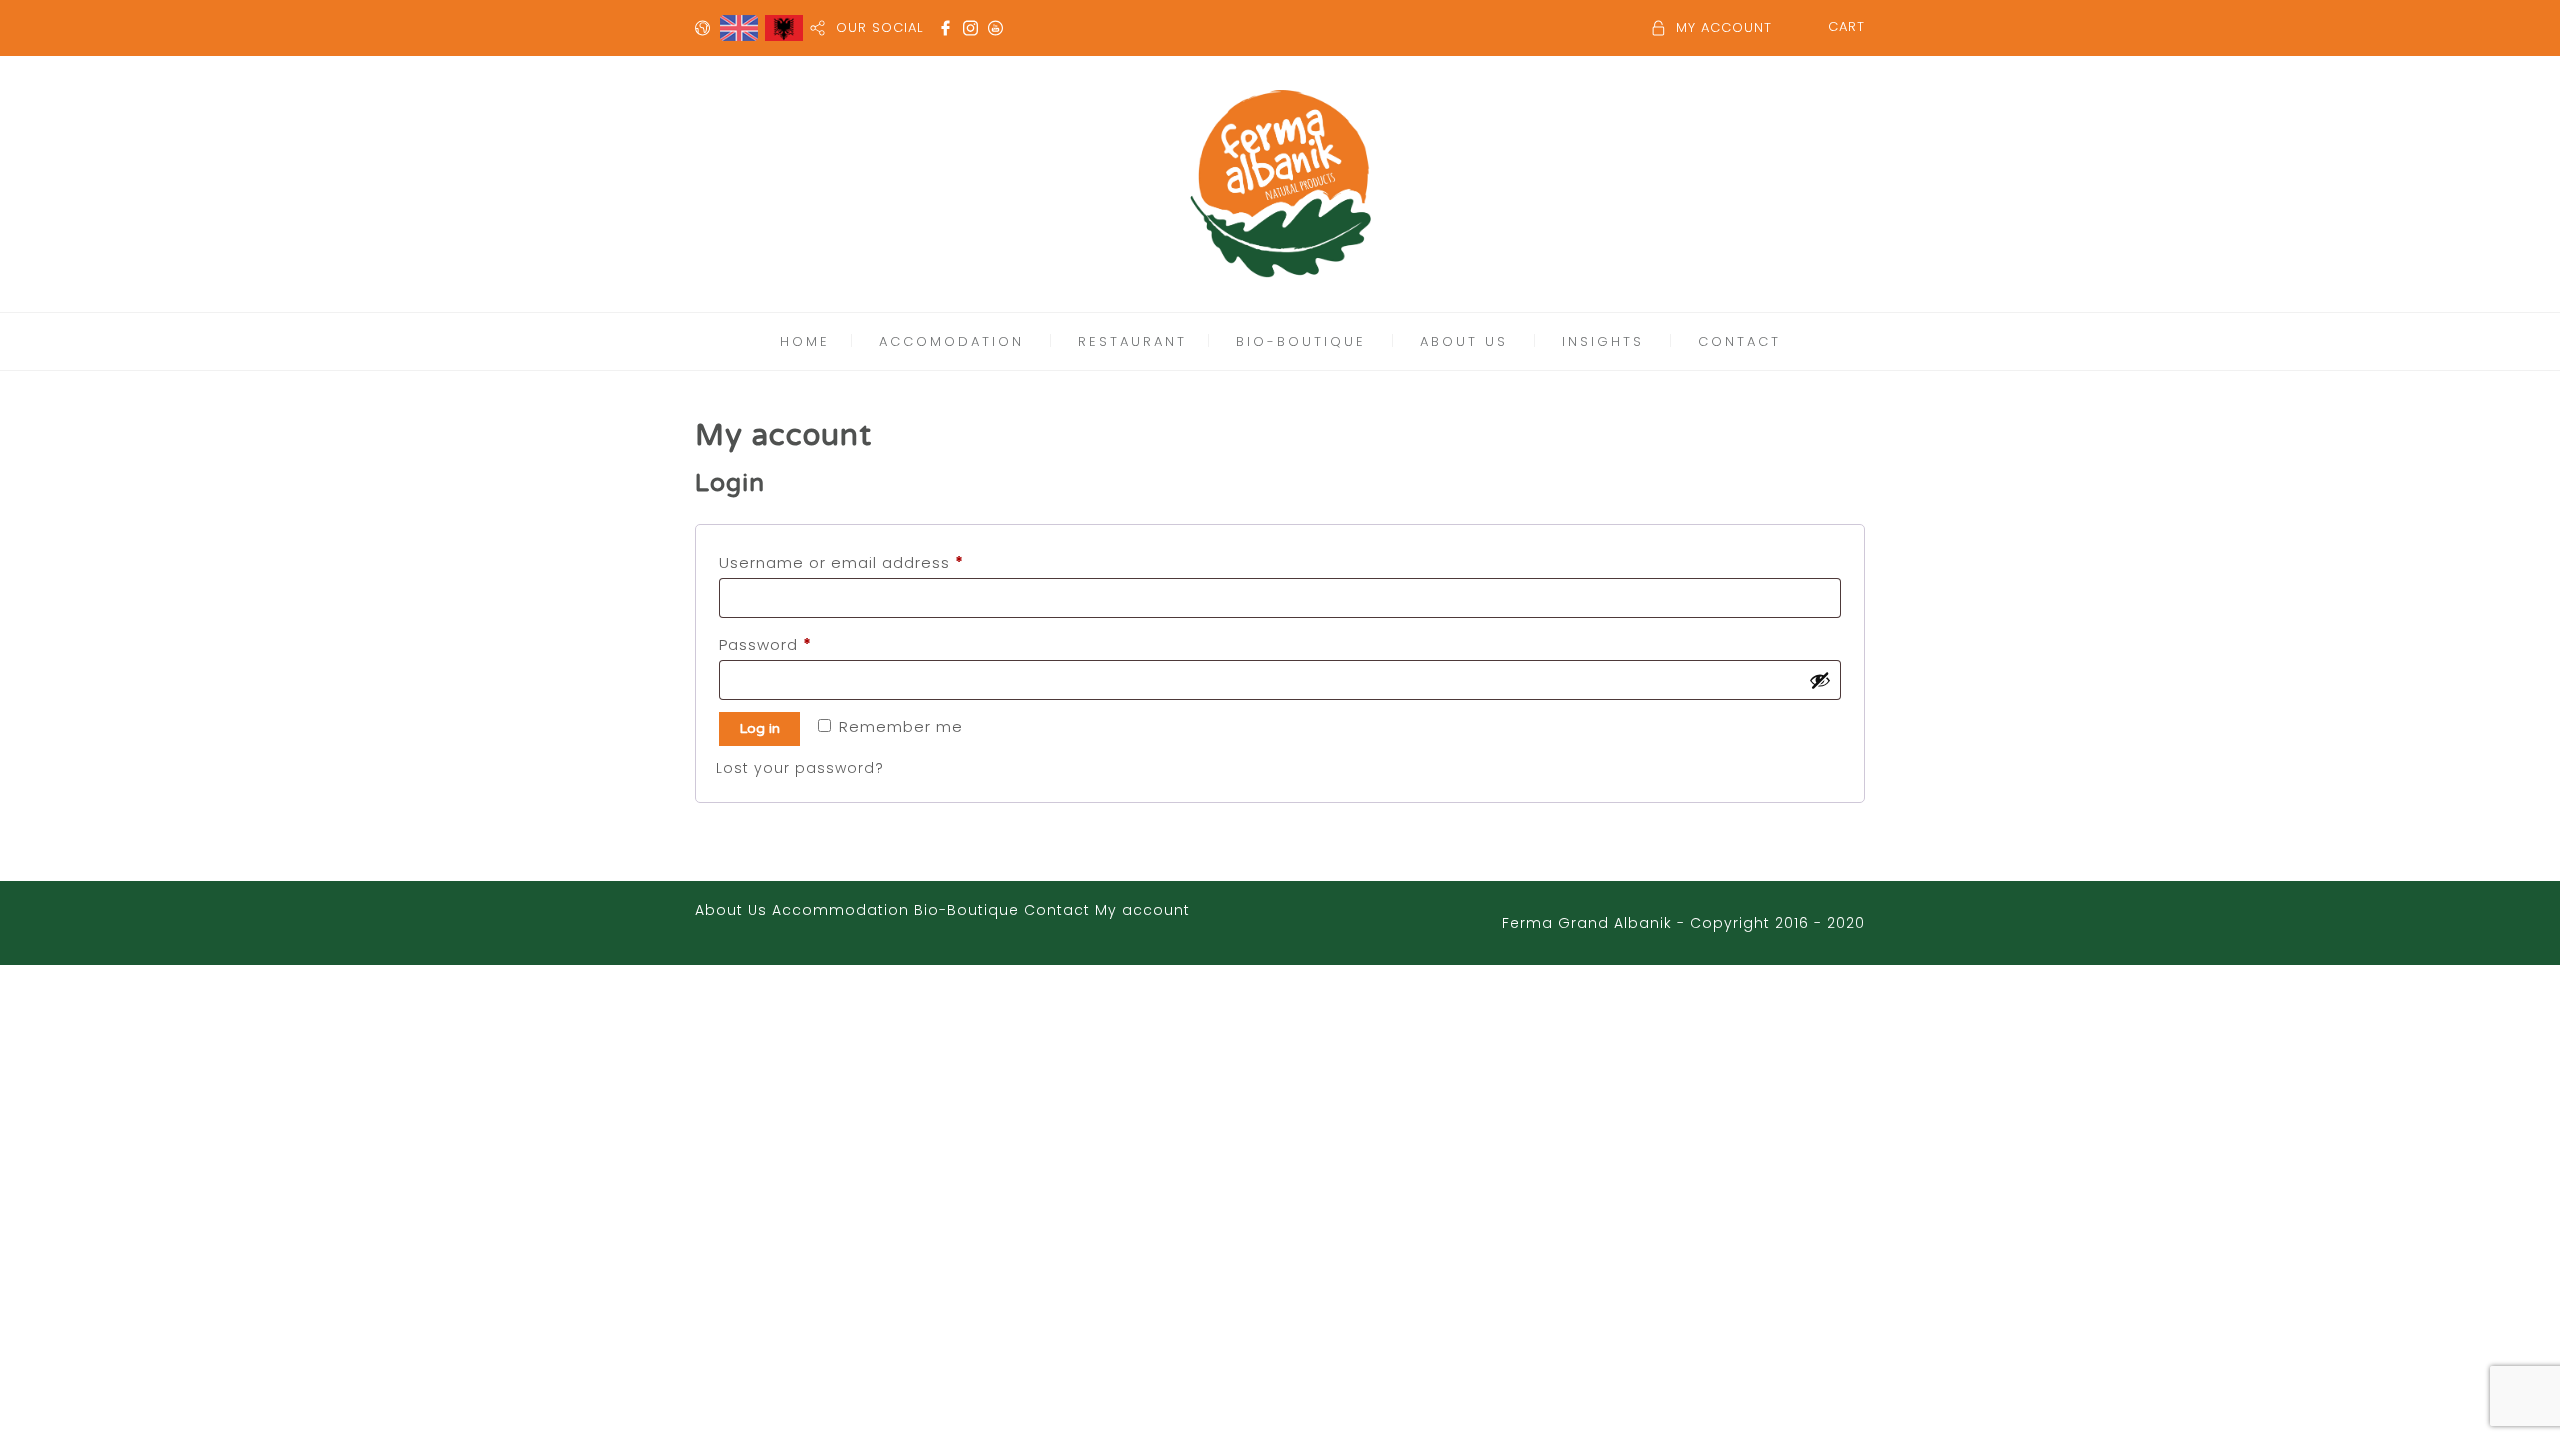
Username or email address (878, 562)
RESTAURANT (1132, 341)
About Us (731, 910)
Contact (1057, 910)
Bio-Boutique (966, 910)
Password (802, 644)
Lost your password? (800, 768)
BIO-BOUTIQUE (1301, 341)
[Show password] (1820, 680)
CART (1846, 26)
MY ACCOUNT (1724, 27)
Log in (759, 728)
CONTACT (1739, 341)
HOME (805, 341)
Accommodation (840, 910)
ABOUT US (1464, 341)
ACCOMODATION (951, 341)
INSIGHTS (1603, 341)
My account (1142, 910)
